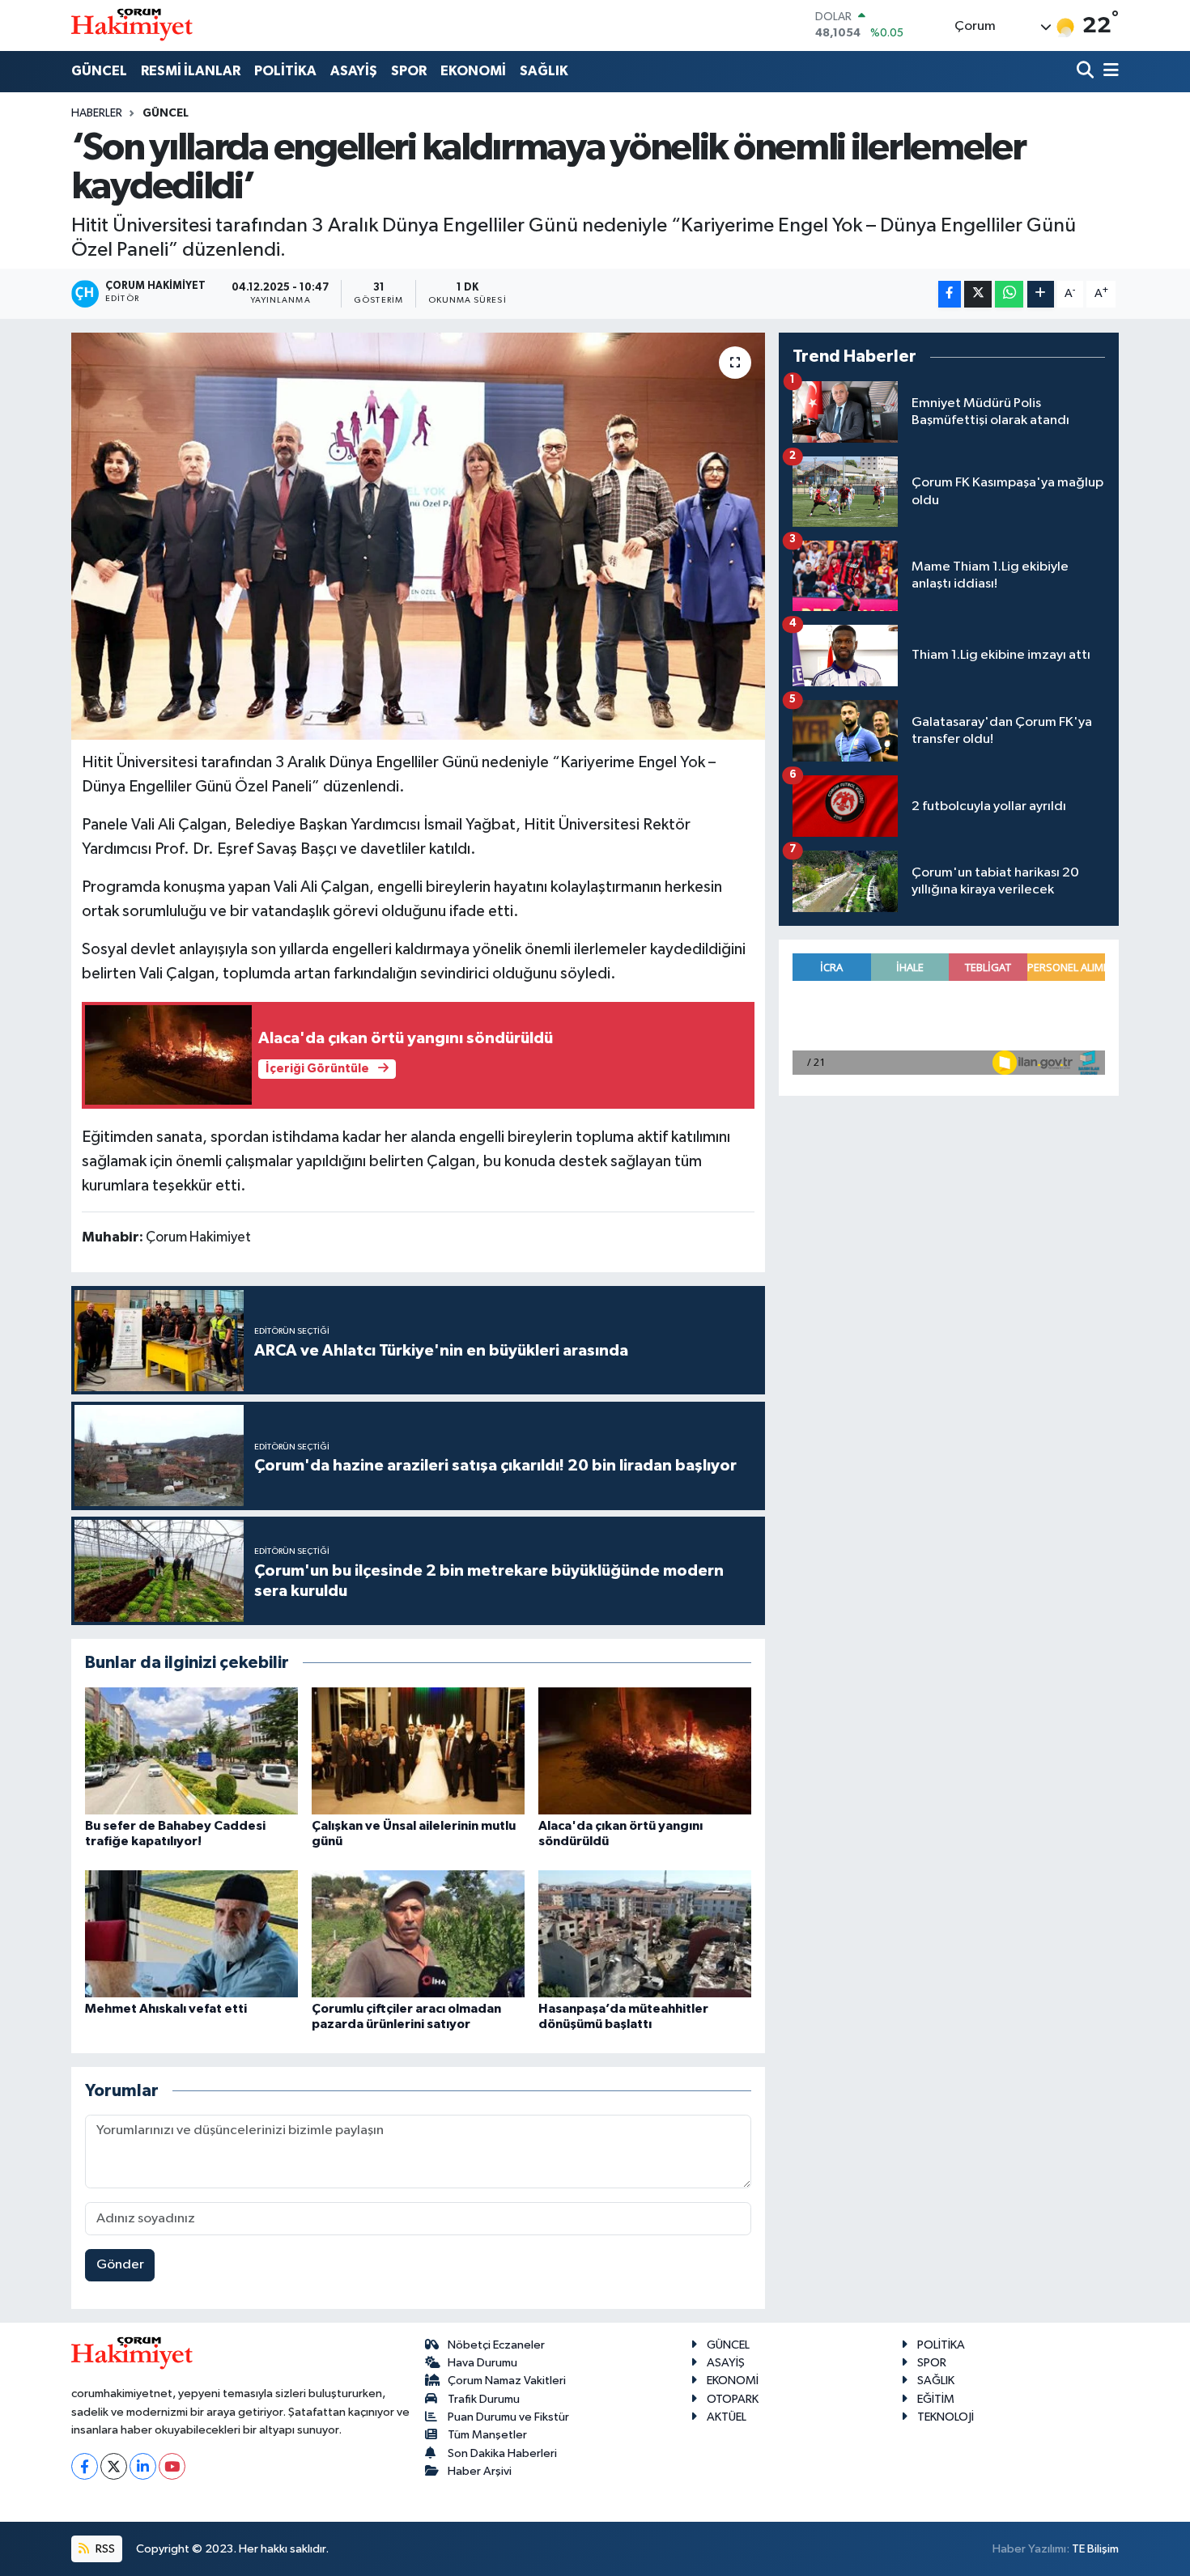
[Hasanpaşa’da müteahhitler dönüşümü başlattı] (645, 1934)
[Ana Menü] (1108, 72)
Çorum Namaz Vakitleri (507, 2381)
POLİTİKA (285, 71)
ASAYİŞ (354, 71)
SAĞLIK (544, 71)
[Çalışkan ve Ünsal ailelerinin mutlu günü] (418, 1751)
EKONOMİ (473, 71)
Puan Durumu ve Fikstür (508, 2417)
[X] (114, 2466)
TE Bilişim (1095, 2549)
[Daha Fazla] (1041, 294)
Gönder (120, 2265)
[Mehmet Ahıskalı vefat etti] (191, 1934)
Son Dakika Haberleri (502, 2453)
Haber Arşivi (480, 2471)
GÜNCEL (99, 71)
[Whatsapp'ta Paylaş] (1009, 294)
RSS (104, 2549)
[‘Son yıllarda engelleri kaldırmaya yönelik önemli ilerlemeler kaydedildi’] (418, 536)
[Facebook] (85, 2466)
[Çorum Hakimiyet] (132, 25)
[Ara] (1087, 72)
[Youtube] (172, 2466)
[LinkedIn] (143, 2466)
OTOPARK (733, 2399)
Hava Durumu (482, 2363)
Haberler (97, 113)
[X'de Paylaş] (978, 294)
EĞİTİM (936, 2399)
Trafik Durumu (484, 2399)
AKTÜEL (727, 2417)
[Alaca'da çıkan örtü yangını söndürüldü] (645, 1751)
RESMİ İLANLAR (191, 71)
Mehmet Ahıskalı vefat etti (166, 2009)
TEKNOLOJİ (946, 2417)
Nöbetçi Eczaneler (496, 2345)
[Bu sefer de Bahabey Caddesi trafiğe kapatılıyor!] (191, 1751)
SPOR (409, 71)
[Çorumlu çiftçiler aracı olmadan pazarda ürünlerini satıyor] (418, 1934)
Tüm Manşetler (487, 2435)
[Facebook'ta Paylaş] (950, 294)
